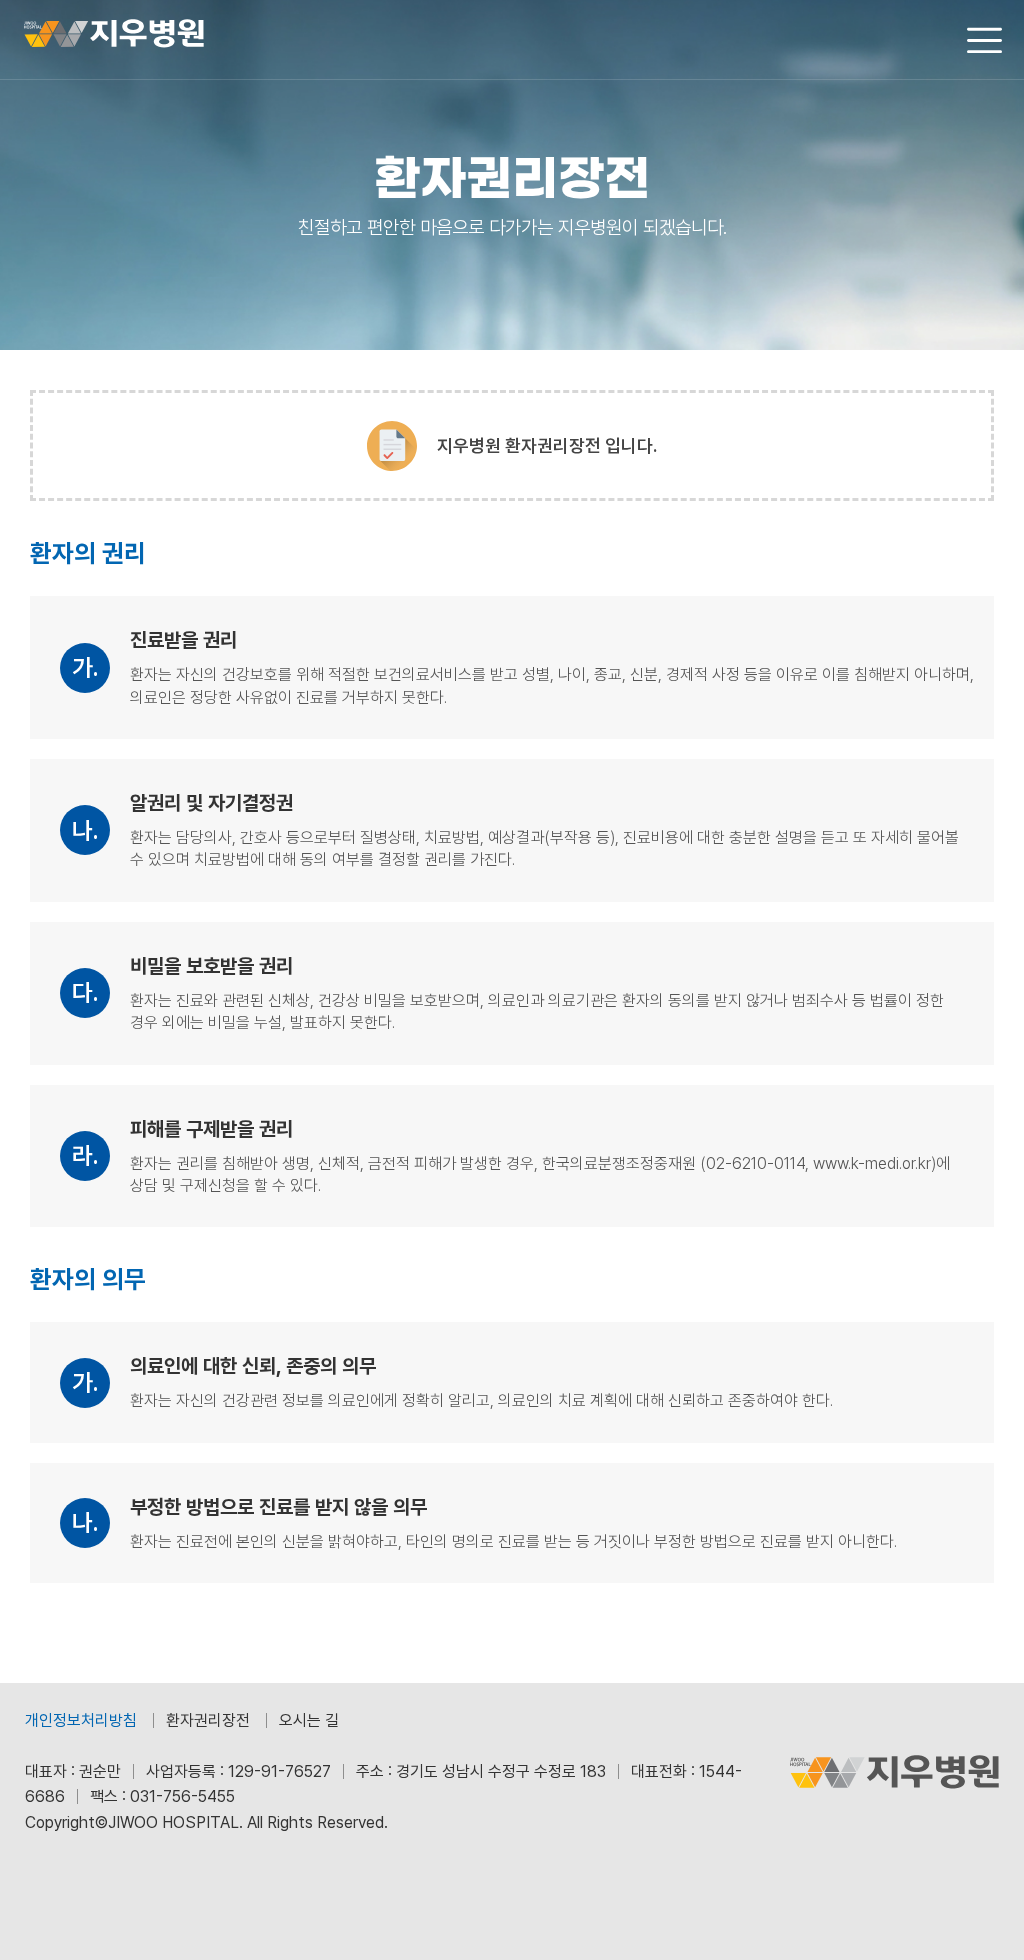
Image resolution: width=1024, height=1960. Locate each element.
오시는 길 (309, 1720)
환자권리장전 (208, 1720)
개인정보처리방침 (81, 1720)
